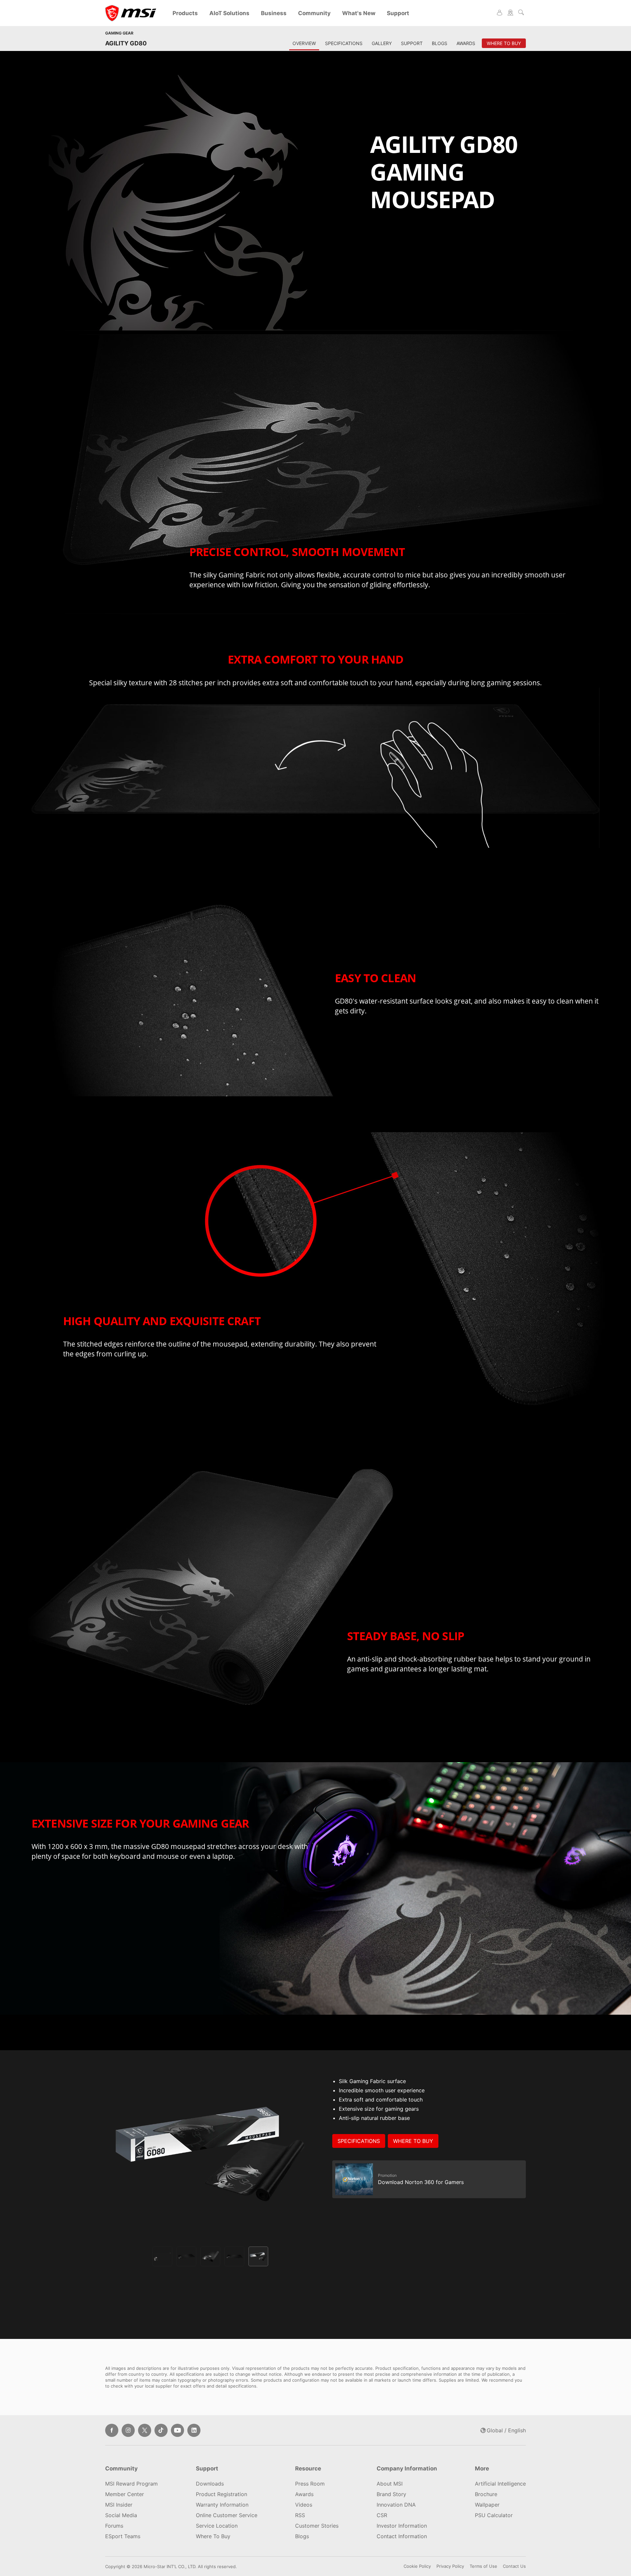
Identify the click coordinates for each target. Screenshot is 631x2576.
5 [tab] (258, 2256)
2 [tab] (186, 2256)
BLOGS (440, 43)
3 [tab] (210, 2256)
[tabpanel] (210, 2154)
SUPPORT (412, 43)
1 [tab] (162, 2256)
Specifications (359, 2141)
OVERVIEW (304, 43)
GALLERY (382, 43)
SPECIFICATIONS (344, 43)
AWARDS (466, 43)
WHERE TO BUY (413, 2141)
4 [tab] (234, 2256)
